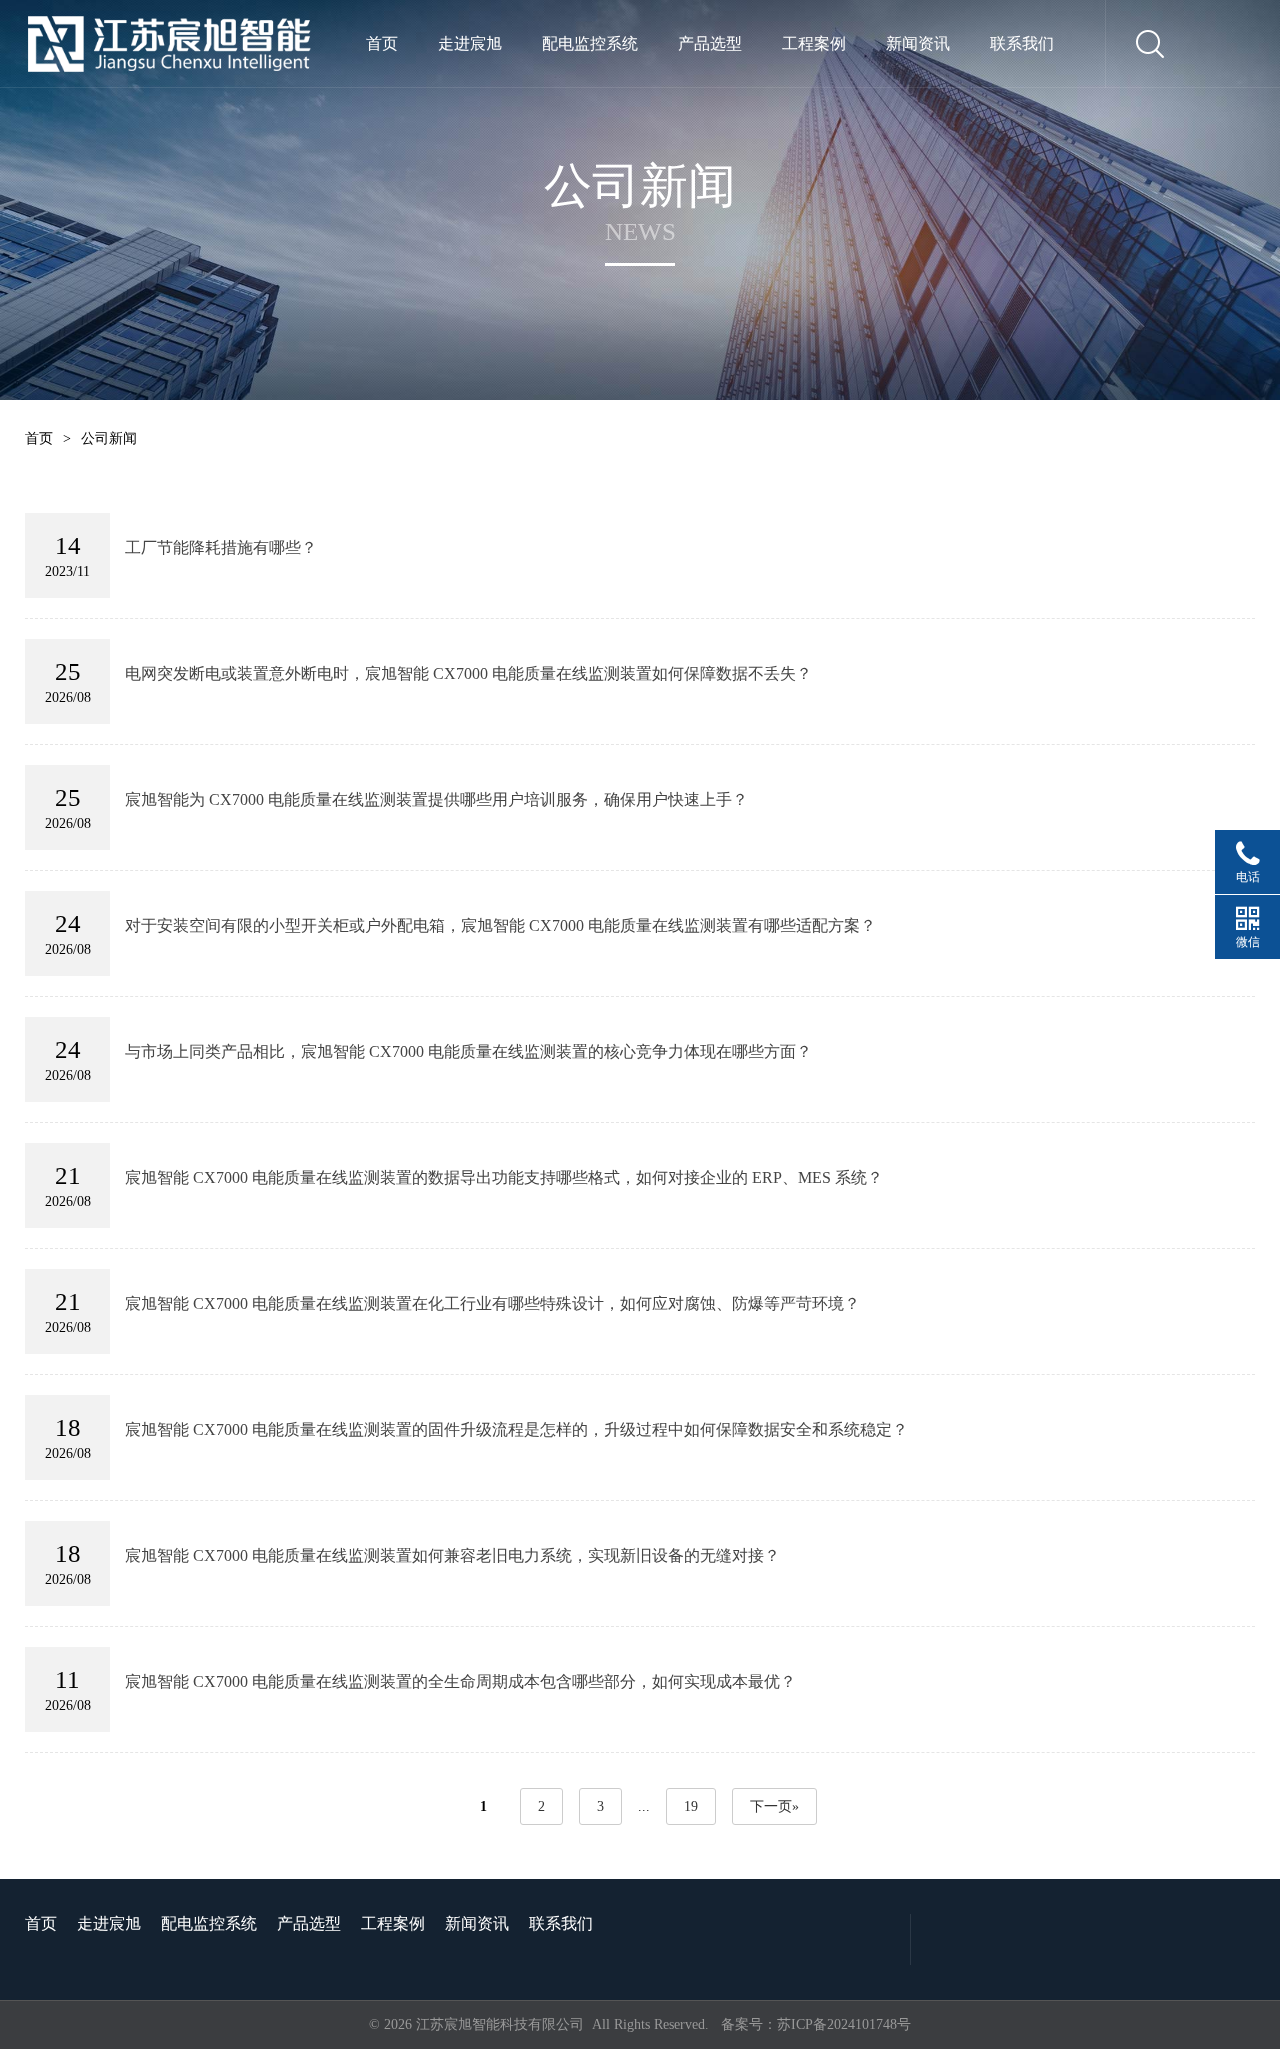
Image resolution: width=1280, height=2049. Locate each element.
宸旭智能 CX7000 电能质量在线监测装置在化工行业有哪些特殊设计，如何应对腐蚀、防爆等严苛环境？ (492, 1303)
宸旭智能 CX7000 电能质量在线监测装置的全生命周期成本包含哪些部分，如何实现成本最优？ (460, 1681)
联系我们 (1022, 43)
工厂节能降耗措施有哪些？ (221, 547)
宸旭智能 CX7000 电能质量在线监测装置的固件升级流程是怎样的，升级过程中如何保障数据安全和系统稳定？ (516, 1429)
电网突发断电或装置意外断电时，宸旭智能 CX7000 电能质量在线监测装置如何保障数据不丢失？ (468, 673)
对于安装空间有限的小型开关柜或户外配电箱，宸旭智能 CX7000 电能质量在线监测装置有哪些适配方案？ (500, 925)
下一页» (774, 1806)
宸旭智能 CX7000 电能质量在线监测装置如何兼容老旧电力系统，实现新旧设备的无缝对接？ (452, 1555)
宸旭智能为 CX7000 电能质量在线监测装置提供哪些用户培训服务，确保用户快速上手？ (436, 799)
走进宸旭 (470, 43)
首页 (382, 43)
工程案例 (814, 43)
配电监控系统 (590, 43)
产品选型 (710, 43)
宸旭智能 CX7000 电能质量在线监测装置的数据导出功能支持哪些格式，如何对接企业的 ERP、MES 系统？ (504, 1177)
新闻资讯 (918, 43)
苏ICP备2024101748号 (844, 2024)
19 (691, 1806)
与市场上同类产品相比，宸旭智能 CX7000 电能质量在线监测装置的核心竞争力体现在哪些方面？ (468, 1051)
